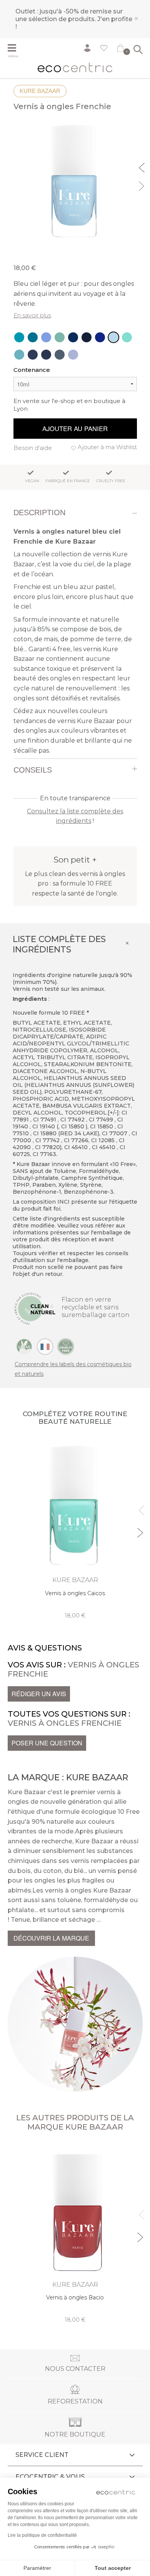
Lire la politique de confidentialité (42, 2535)
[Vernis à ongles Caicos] (127, 337)
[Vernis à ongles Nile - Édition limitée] (60, 337)
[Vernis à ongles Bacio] (75, 2233)
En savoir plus (32, 315)
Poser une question (47, 1743)
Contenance (32, 370)
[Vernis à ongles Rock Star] (33, 355)
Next (143, 185)
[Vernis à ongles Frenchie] (113, 337)
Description (39, 513)
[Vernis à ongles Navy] (87, 337)
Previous (143, 167)
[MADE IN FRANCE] (45, 1346)
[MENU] (16, 49)
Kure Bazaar (40, 91)
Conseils (33, 770)
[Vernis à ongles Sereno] (46, 337)
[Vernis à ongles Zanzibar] (19, 337)
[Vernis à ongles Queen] (100, 337)
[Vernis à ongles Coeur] (33, 337)
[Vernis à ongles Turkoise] (19, 355)
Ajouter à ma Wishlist (107, 447)
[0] (120, 50)
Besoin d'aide (33, 448)
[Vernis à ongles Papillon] (73, 355)
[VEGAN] (24, 1346)
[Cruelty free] (66, 1346)
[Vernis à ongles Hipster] (60, 355)
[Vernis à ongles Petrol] (73, 337)
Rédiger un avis (39, 1694)
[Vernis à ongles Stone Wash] (46, 355)
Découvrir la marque (51, 1938)
